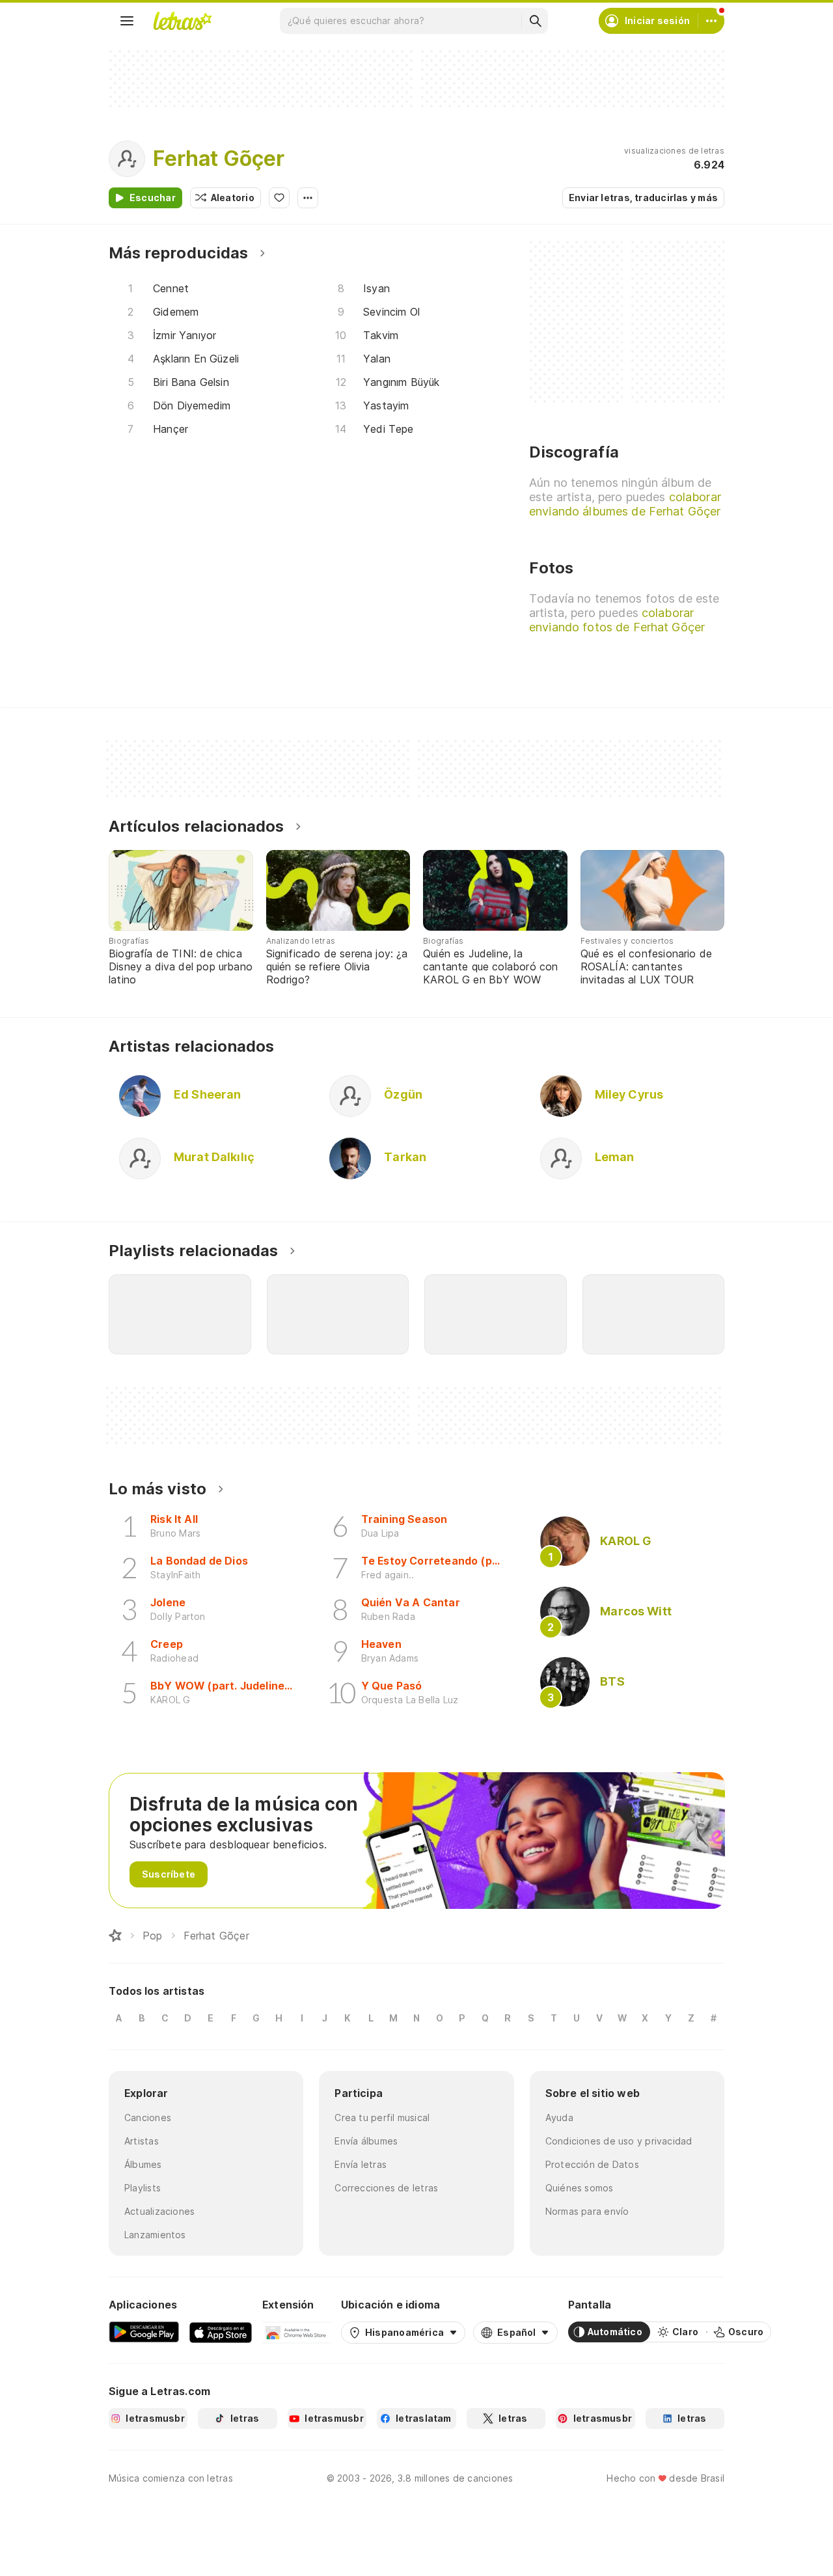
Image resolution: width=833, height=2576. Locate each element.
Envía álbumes (366, 2141)
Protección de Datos (592, 2164)
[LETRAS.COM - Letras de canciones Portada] (182, 21)
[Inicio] (115, 1936)
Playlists (143, 2188)
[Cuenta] (711, 21)
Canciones (148, 2117)
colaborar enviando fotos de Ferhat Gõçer (617, 620)
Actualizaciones (159, 2211)
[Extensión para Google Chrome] (296, 2332)
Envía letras (361, 2164)
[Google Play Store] (144, 2332)
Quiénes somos (580, 2188)
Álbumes (143, 2164)
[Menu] (127, 21)
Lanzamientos (155, 2235)
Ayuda (559, 2117)
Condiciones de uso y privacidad (619, 2141)
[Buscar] (535, 21)
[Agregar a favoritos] (279, 198)
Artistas (142, 2141)
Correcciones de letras (386, 2188)
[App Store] (221, 2332)
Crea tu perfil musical (382, 2117)
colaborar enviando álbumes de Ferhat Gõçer (625, 504)
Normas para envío (587, 2211)
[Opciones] (308, 198)
